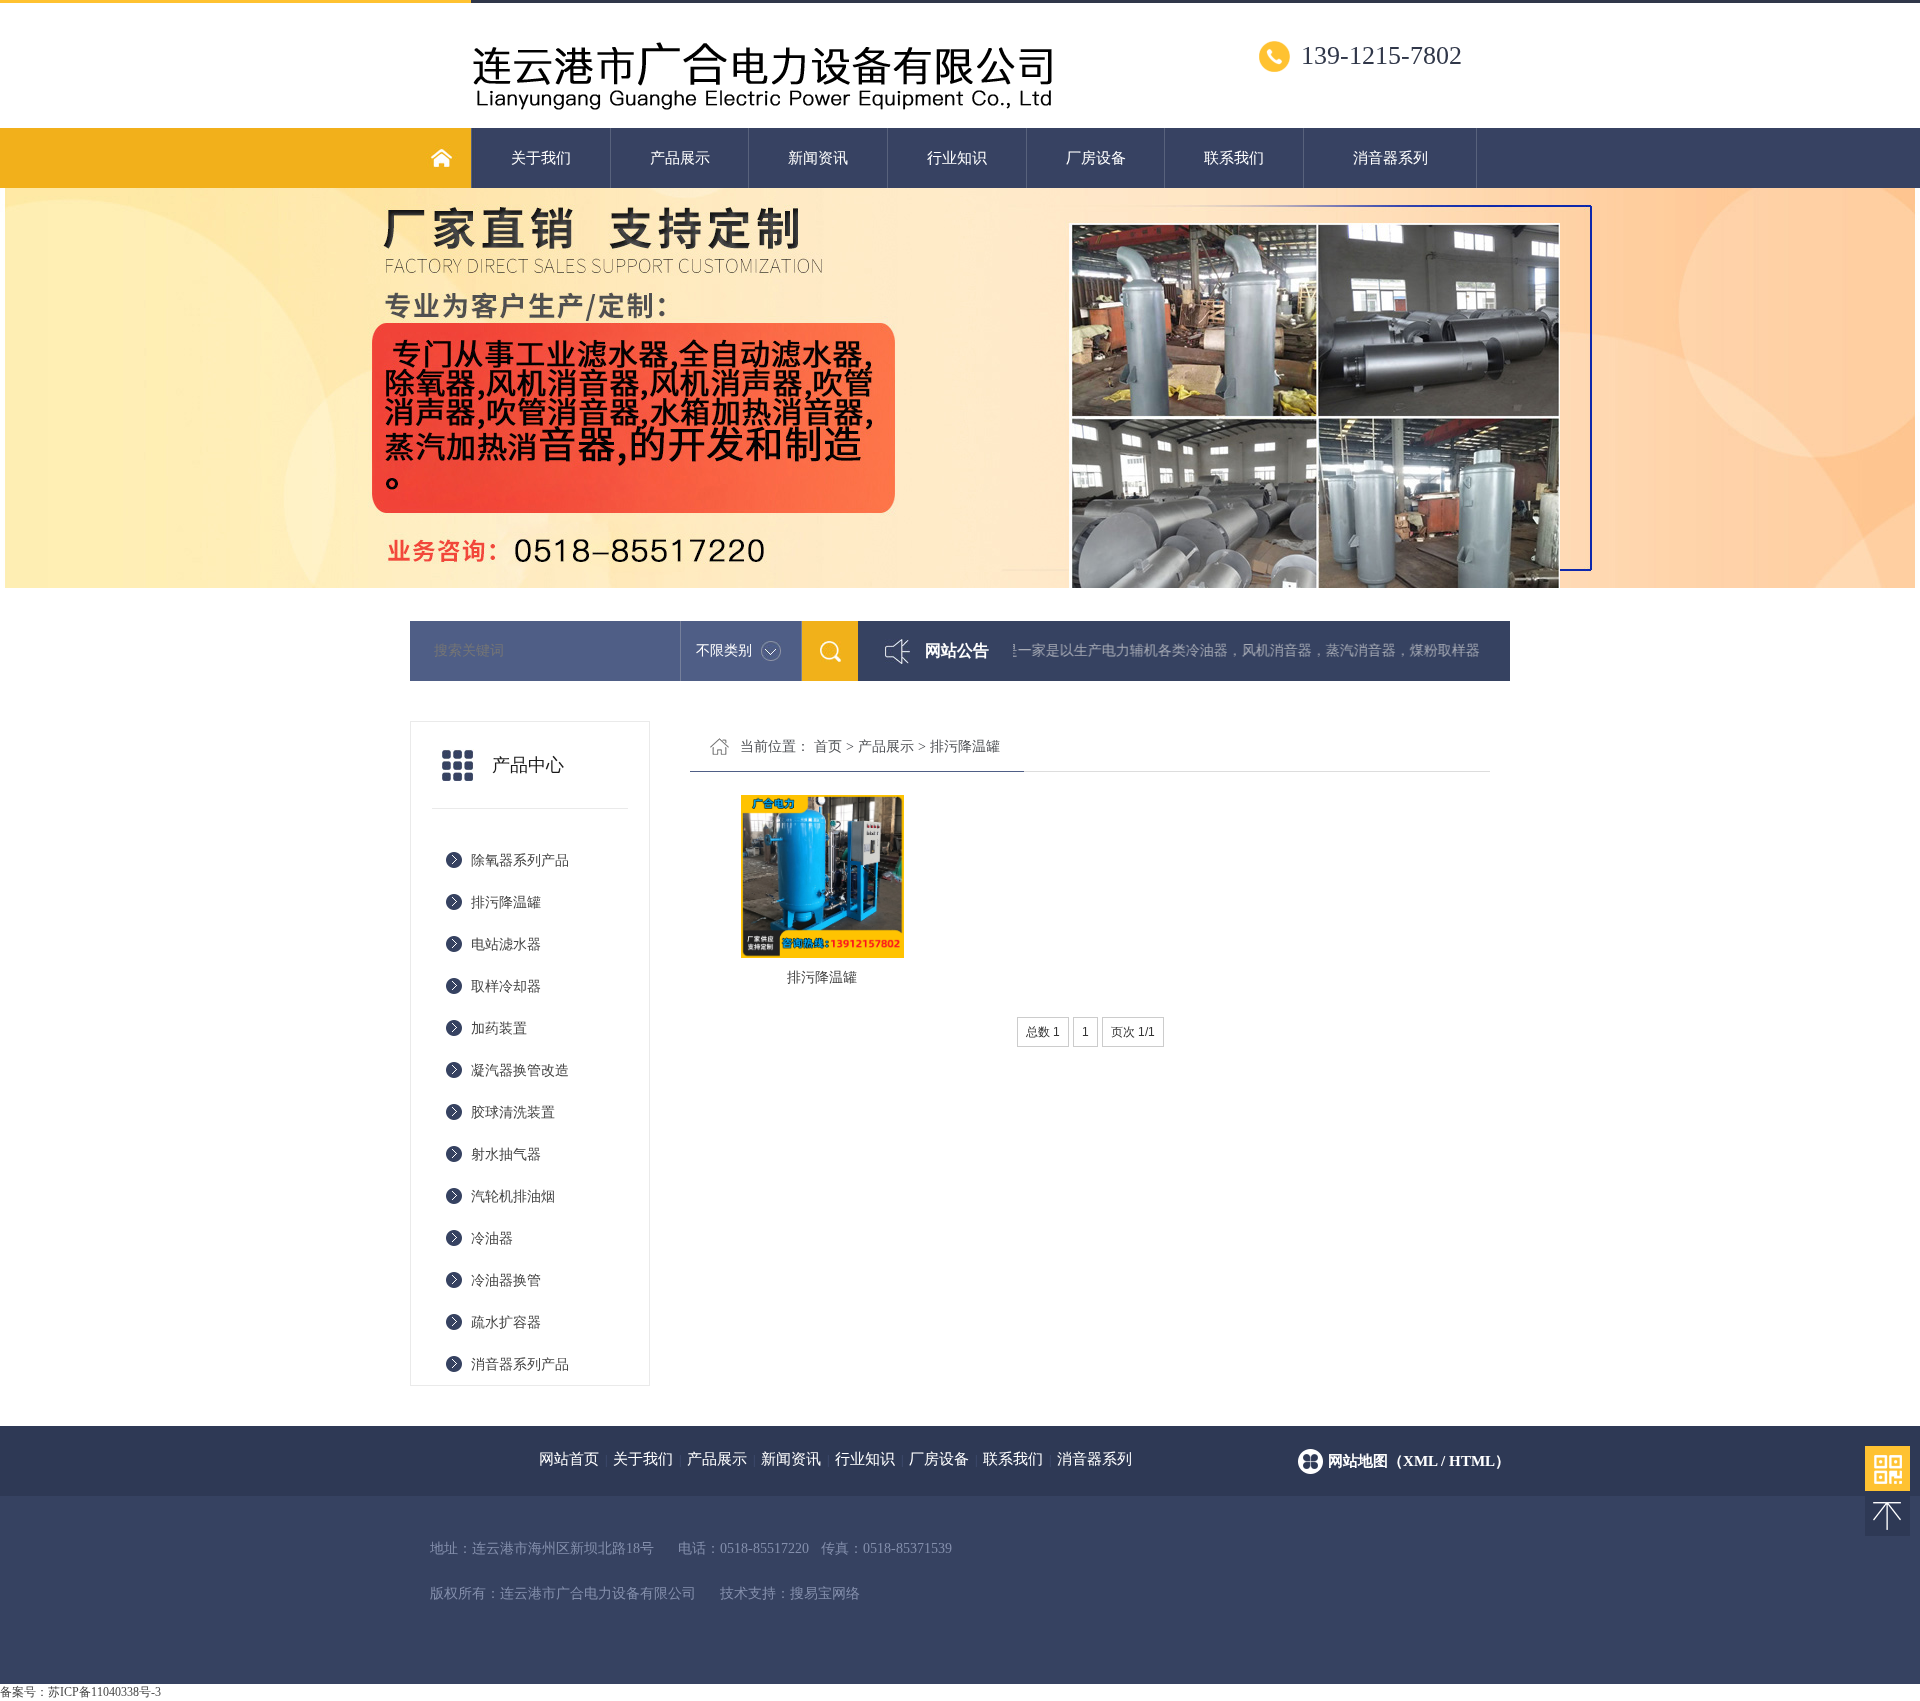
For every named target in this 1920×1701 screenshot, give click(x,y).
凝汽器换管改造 (520, 1070)
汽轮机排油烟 (513, 1196)
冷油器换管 (506, 1280)
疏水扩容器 (506, 1322)
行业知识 (957, 158)
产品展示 (680, 158)
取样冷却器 (506, 986)
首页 (828, 746)
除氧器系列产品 (520, 860)
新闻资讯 (818, 158)
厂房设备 (1096, 158)
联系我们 (1234, 158)
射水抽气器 (506, 1154)
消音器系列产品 (520, 1364)
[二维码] (1887, 1468)
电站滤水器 (506, 944)
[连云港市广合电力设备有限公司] (761, 120)
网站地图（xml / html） (1419, 1461)
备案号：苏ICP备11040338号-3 (80, 1692)
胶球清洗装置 (513, 1112)
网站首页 (569, 1459)
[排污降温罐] (822, 875)
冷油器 (492, 1238)
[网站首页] (440, 158)
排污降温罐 (506, 902)
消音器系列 (1390, 158)
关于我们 (541, 158)
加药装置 (499, 1028)
